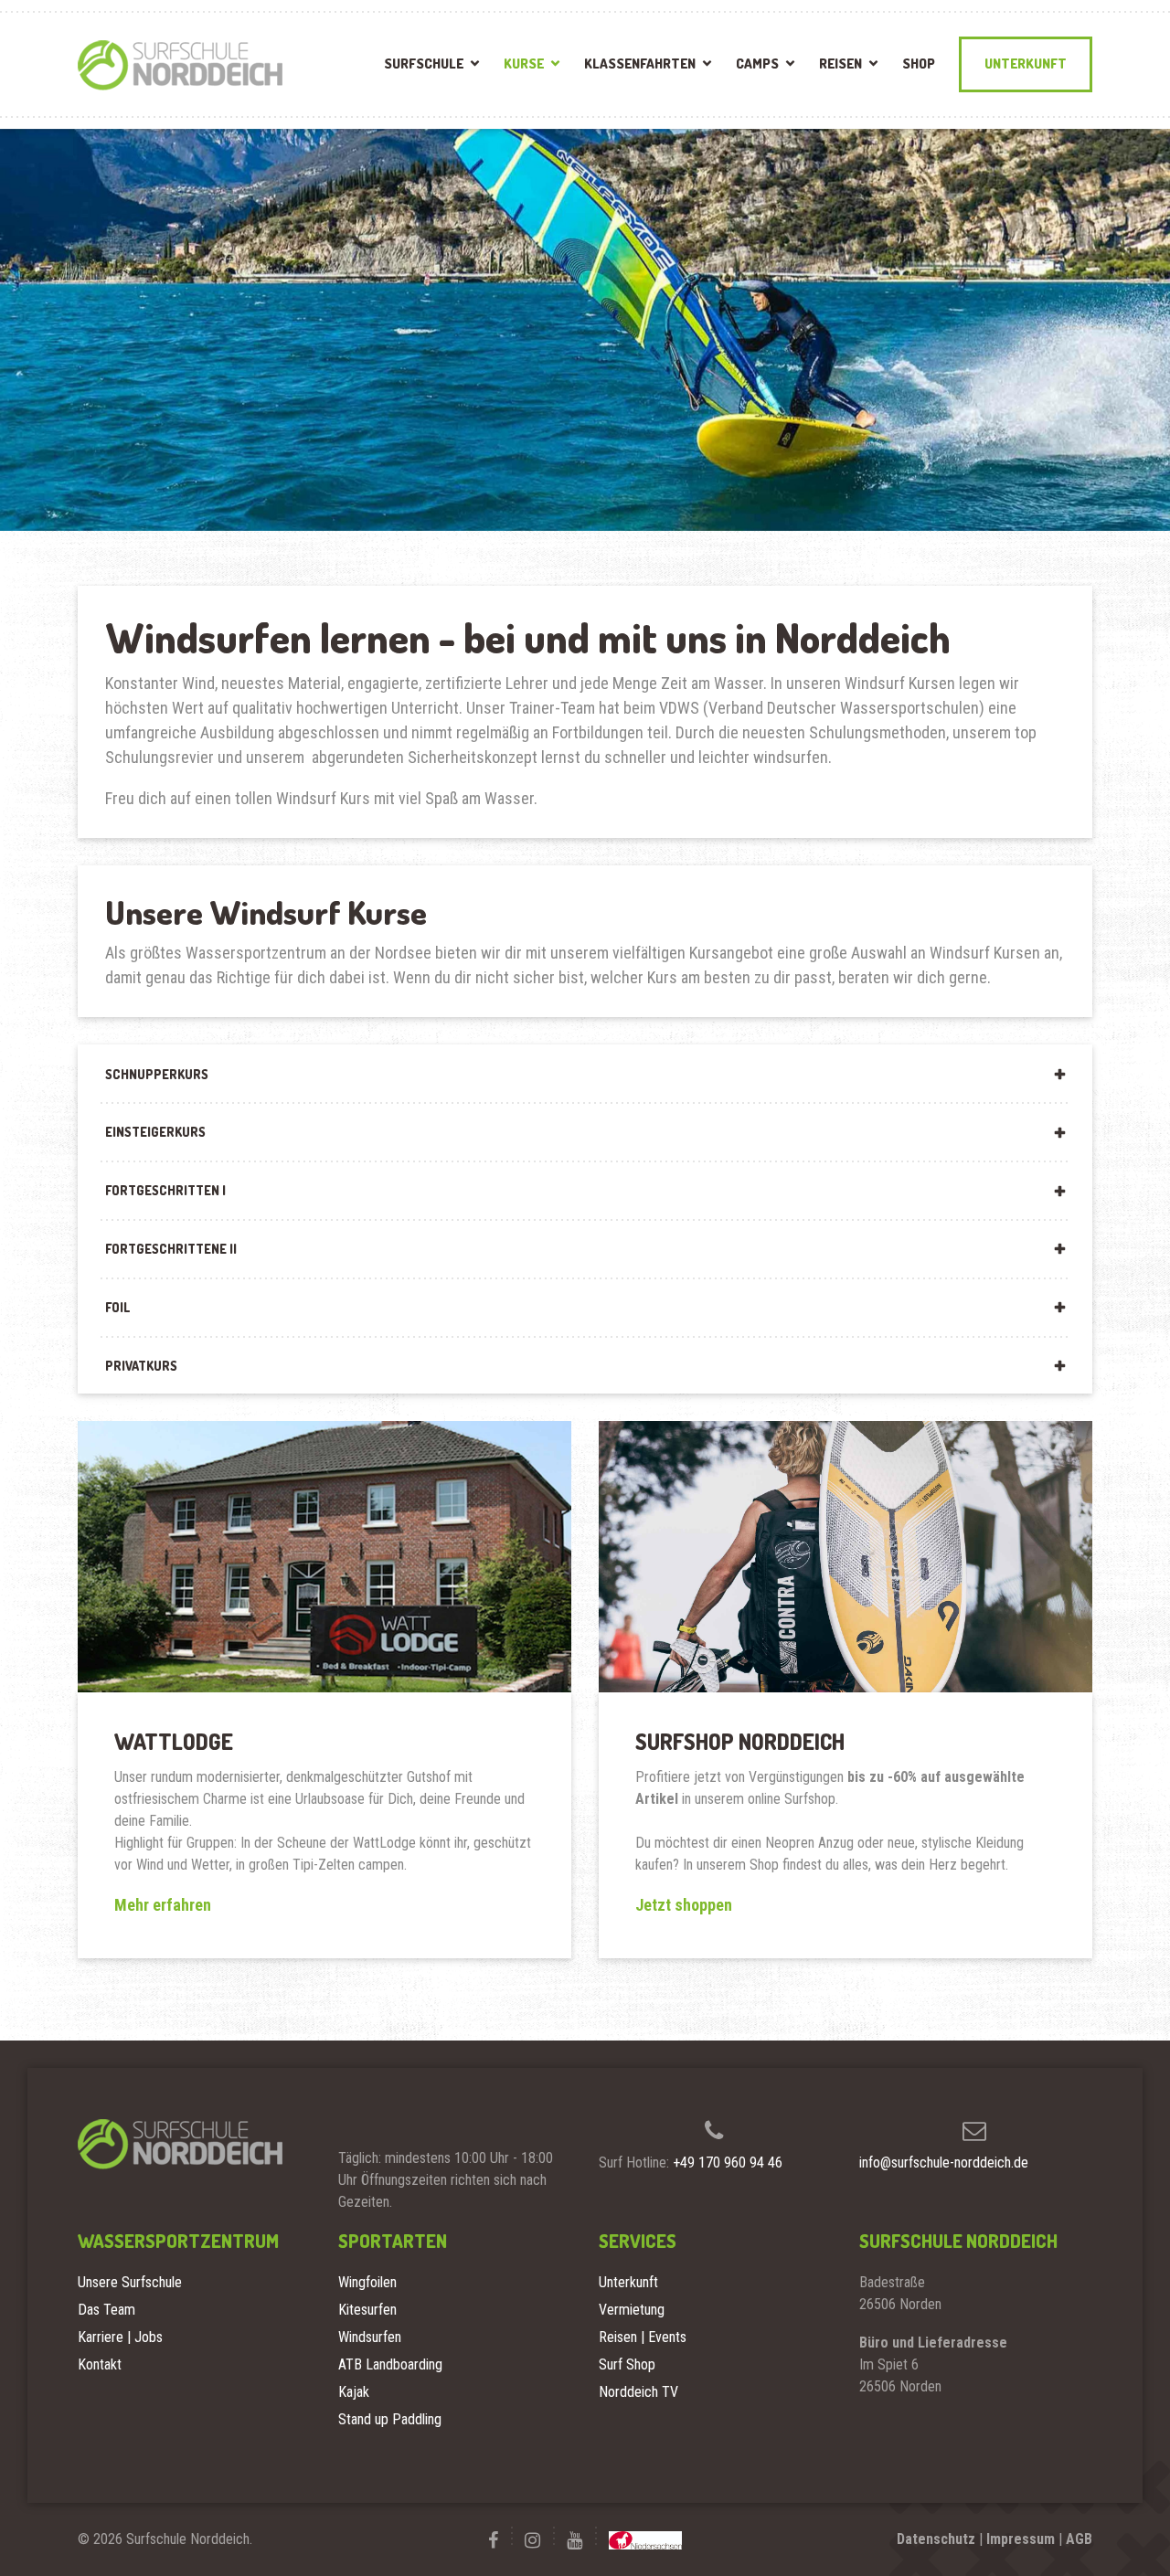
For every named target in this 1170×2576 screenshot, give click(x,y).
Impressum (1021, 2539)
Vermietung (632, 2310)
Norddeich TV (638, 2392)
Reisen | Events (643, 2337)
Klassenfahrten (640, 64)
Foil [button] (117, 1307)
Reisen (840, 64)
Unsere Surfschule (130, 2282)
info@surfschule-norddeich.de (944, 2163)
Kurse (524, 64)
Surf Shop (627, 2364)
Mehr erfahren (163, 1905)
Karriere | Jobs (120, 2337)
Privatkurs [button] (141, 1366)
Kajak (354, 2392)
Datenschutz (936, 2539)
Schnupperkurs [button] (157, 1074)
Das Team (106, 2310)
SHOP (919, 64)
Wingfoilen (367, 2282)
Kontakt (100, 2364)
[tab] (585, 1074)
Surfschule (424, 64)
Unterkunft (1026, 64)
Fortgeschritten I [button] (165, 1190)
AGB (1079, 2539)
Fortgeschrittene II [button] (171, 1249)
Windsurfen (370, 2337)
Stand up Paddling (390, 2419)
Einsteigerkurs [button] (155, 1132)
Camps (757, 64)
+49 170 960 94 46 (728, 2163)
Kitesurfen (367, 2310)
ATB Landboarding (390, 2364)
